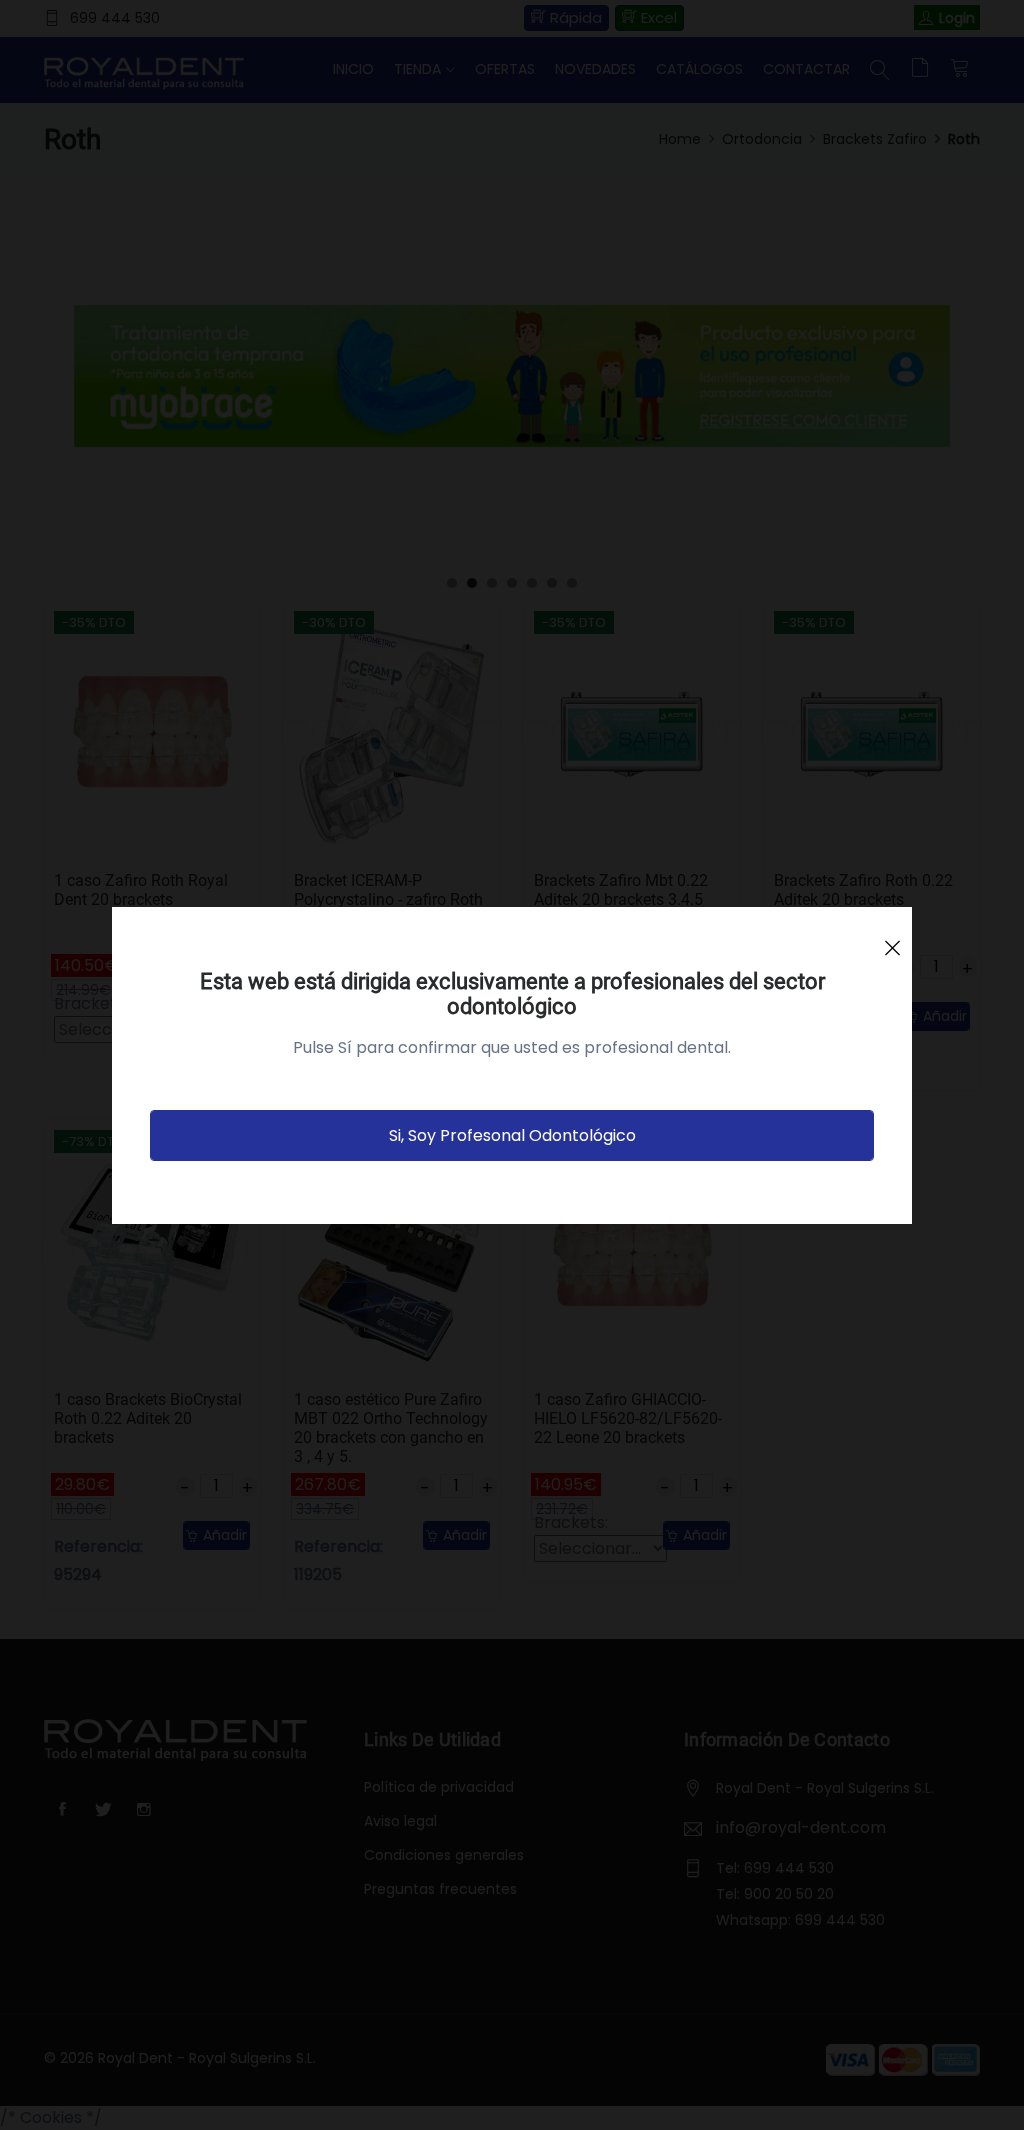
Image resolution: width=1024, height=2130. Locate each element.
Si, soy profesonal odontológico (512, 1135)
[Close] (892, 939)
